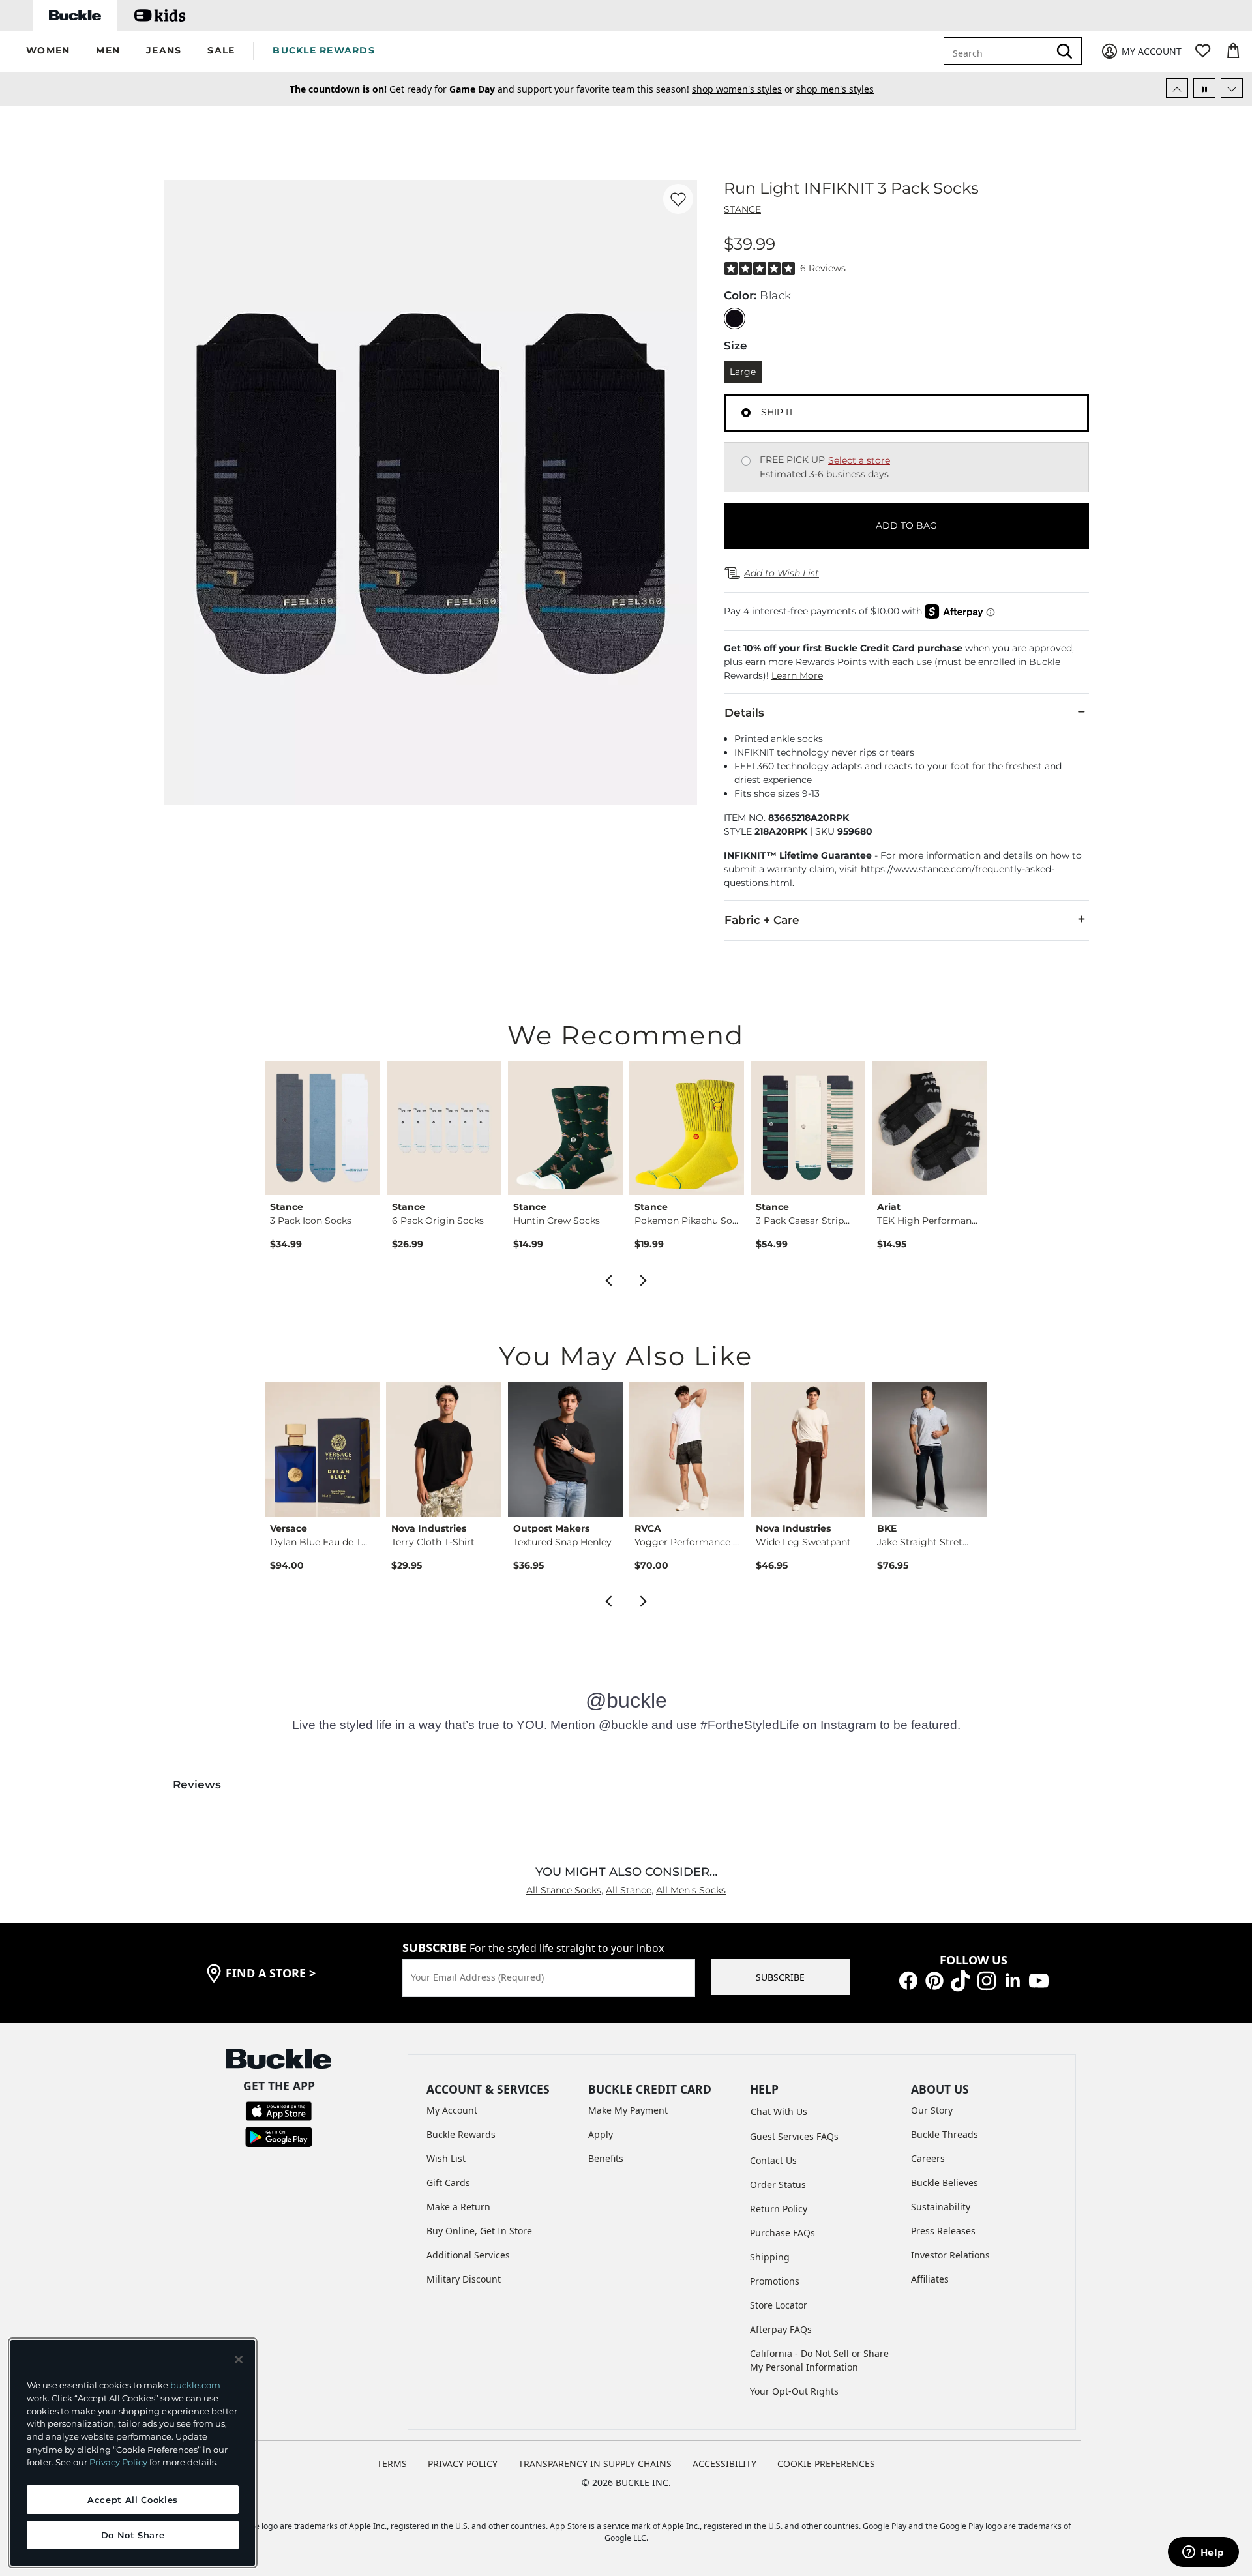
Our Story (932, 2110)
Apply (601, 2134)
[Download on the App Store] (279, 2110)
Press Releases (943, 2231)
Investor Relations (950, 2255)
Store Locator (779, 2305)
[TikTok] (961, 1980)
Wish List (446, 2158)
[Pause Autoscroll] (1204, 88)
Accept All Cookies (133, 2500)
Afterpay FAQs (781, 2329)
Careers (928, 2158)
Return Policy (779, 2209)
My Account (452, 2110)
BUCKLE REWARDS (324, 50)
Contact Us (773, 2160)
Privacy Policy (118, 2462)
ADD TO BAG (906, 526)
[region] (133, 2453)
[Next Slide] (1232, 88)
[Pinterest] (934, 1980)
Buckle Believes (945, 2183)
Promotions (775, 2281)
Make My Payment (628, 2110)
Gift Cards (448, 2183)
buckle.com (195, 2385)
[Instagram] (987, 1980)
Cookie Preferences (826, 2464)
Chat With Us (779, 2111)
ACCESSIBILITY (724, 2464)
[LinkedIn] (1013, 1980)
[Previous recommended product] (608, 1279)
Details (744, 713)
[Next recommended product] (644, 1279)
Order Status (778, 2184)
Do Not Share (133, 2535)
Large (743, 372)
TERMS (392, 2464)
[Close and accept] (239, 2360)
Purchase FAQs (782, 2233)
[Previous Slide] (1177, 88)
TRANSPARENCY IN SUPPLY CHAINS (595, 2464)
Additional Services (468, 2255)
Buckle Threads (945, 2134)
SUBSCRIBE (780, 1977)
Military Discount (464, 2279)
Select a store (859, 460)
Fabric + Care (762, 920)
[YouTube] (1039, 1980)
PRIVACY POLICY (463, 2464)
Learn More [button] (797, 675)
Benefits (606, 2158)
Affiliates (930, 2279)
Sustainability (941, 2207)
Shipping (770, 2257)
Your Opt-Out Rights (794, 2391)
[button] (48, 51)
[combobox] (999, 51)
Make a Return (458, 2207)
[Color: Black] (735, 318)
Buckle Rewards (461, 2134)
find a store (271, 1973)
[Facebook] (908, 1980)
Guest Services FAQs (794, 2136)
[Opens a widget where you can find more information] (1203, 2553)
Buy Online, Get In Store (479, 2231)
